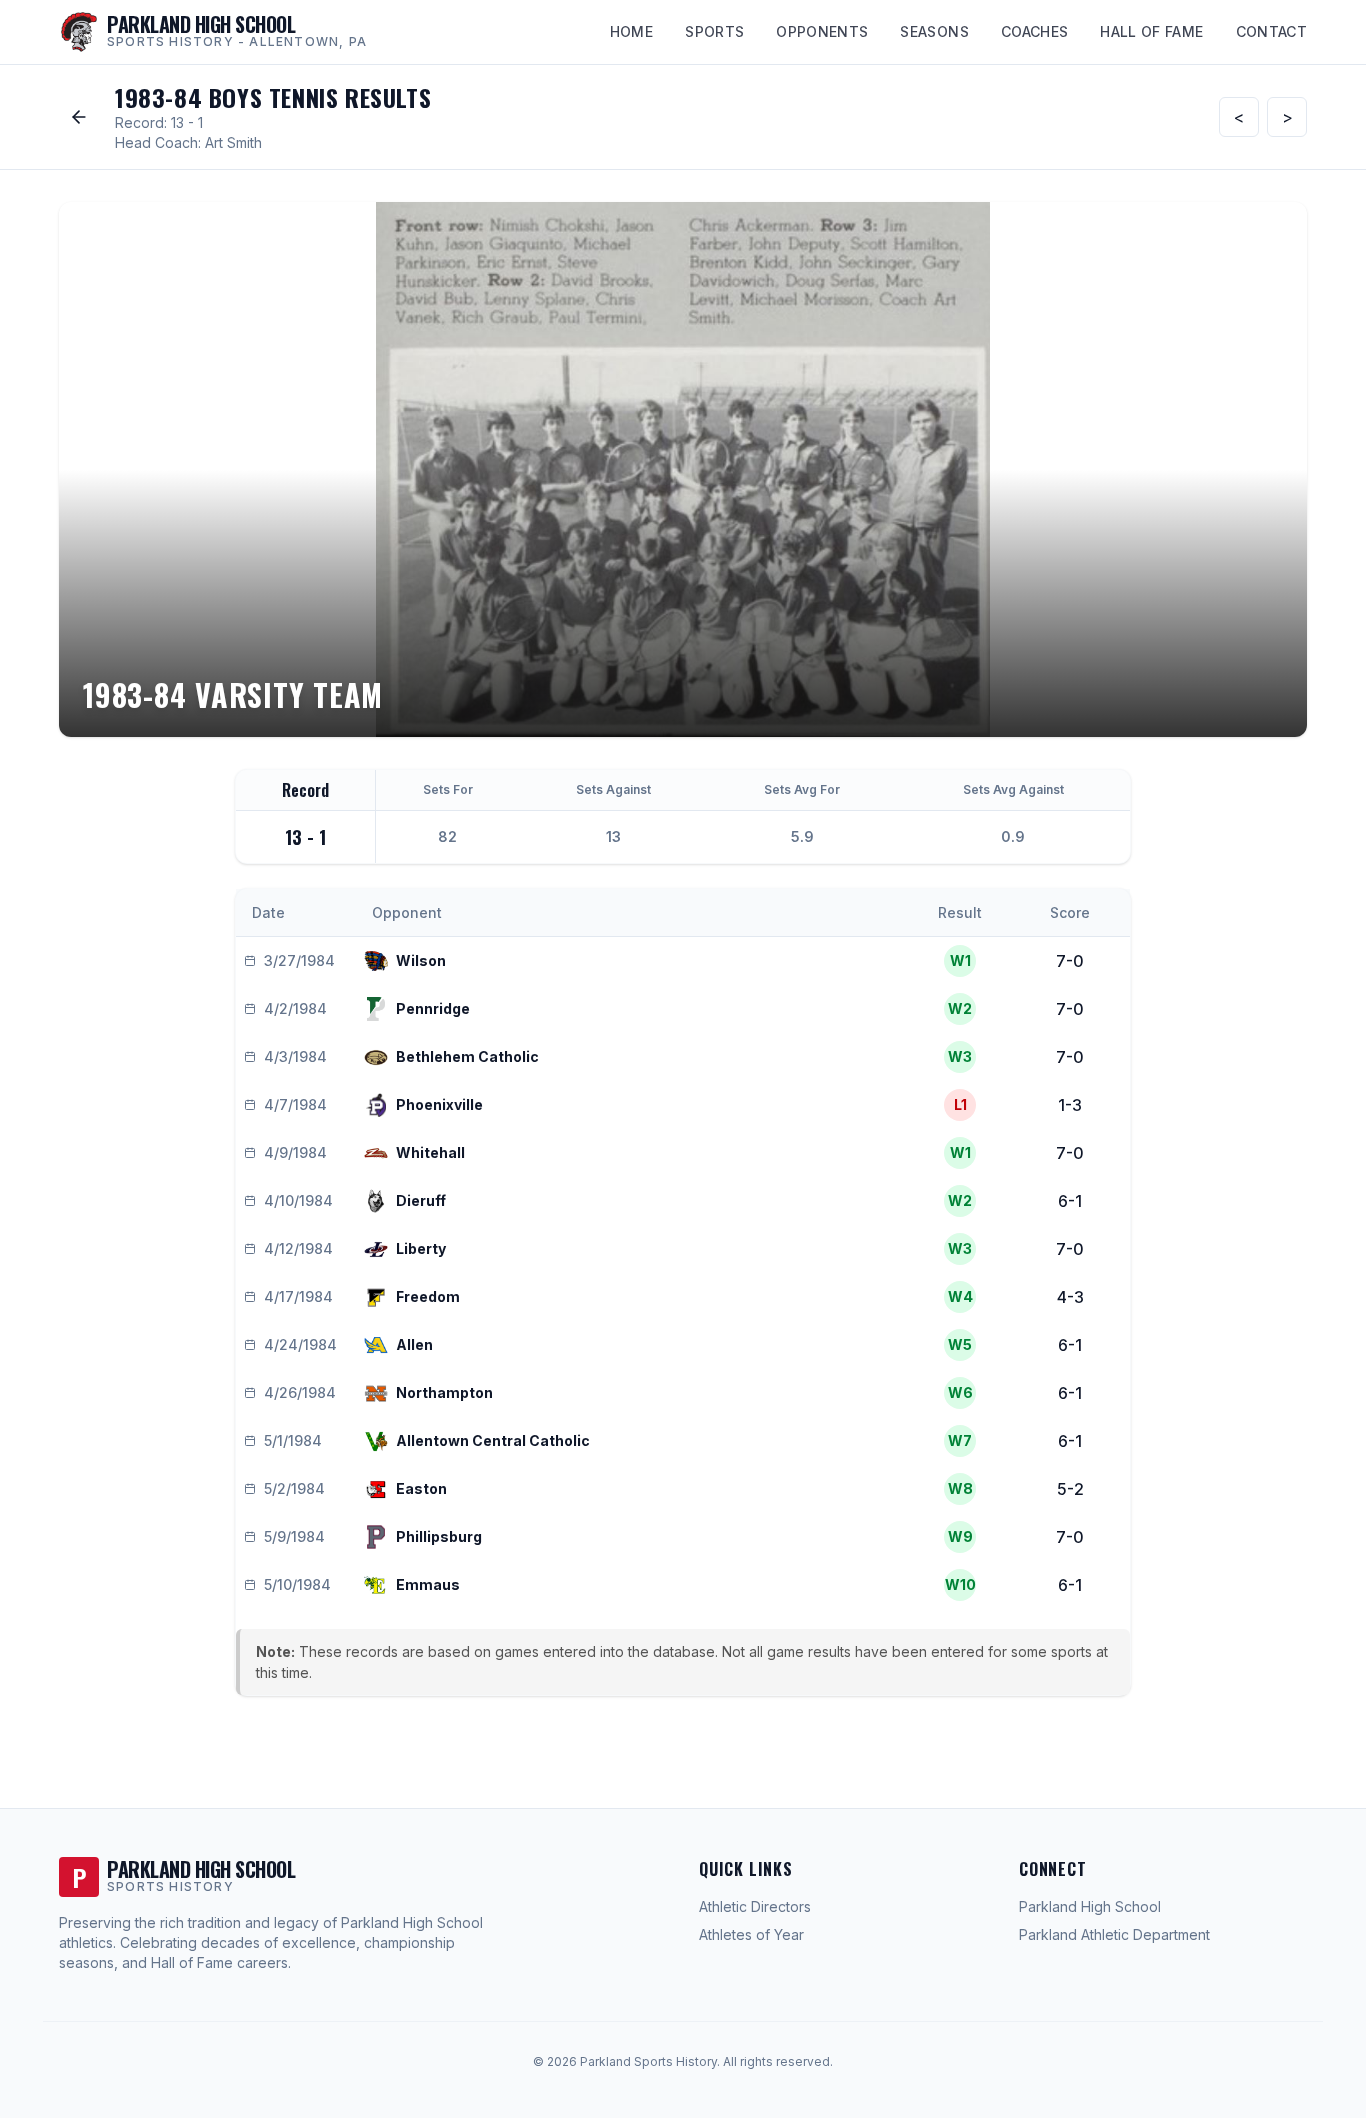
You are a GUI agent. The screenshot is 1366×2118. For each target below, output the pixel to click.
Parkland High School (1090, 1906)
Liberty (421, 1248)
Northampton (444, 1392)
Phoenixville (439, 1104)
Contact (1271, 31)
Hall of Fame (1151, 31)
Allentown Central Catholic (493, 1440)
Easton (421, 1488)
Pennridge (433, 1008)
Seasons (934, 31)
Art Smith (233, 142)
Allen (414, 1344)
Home (631, 31)
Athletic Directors (755, 1906)
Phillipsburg (439, 1536)
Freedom (428, 1296)
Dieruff (421, 1200)
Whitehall (430, 1152)
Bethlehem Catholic (467, 1056)
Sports (714, 31)
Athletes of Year (751, 1934)
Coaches (1034, 31)
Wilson (421, 960)
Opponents (822, 31)
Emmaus (428, 1584)
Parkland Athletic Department (1114, 1934)
